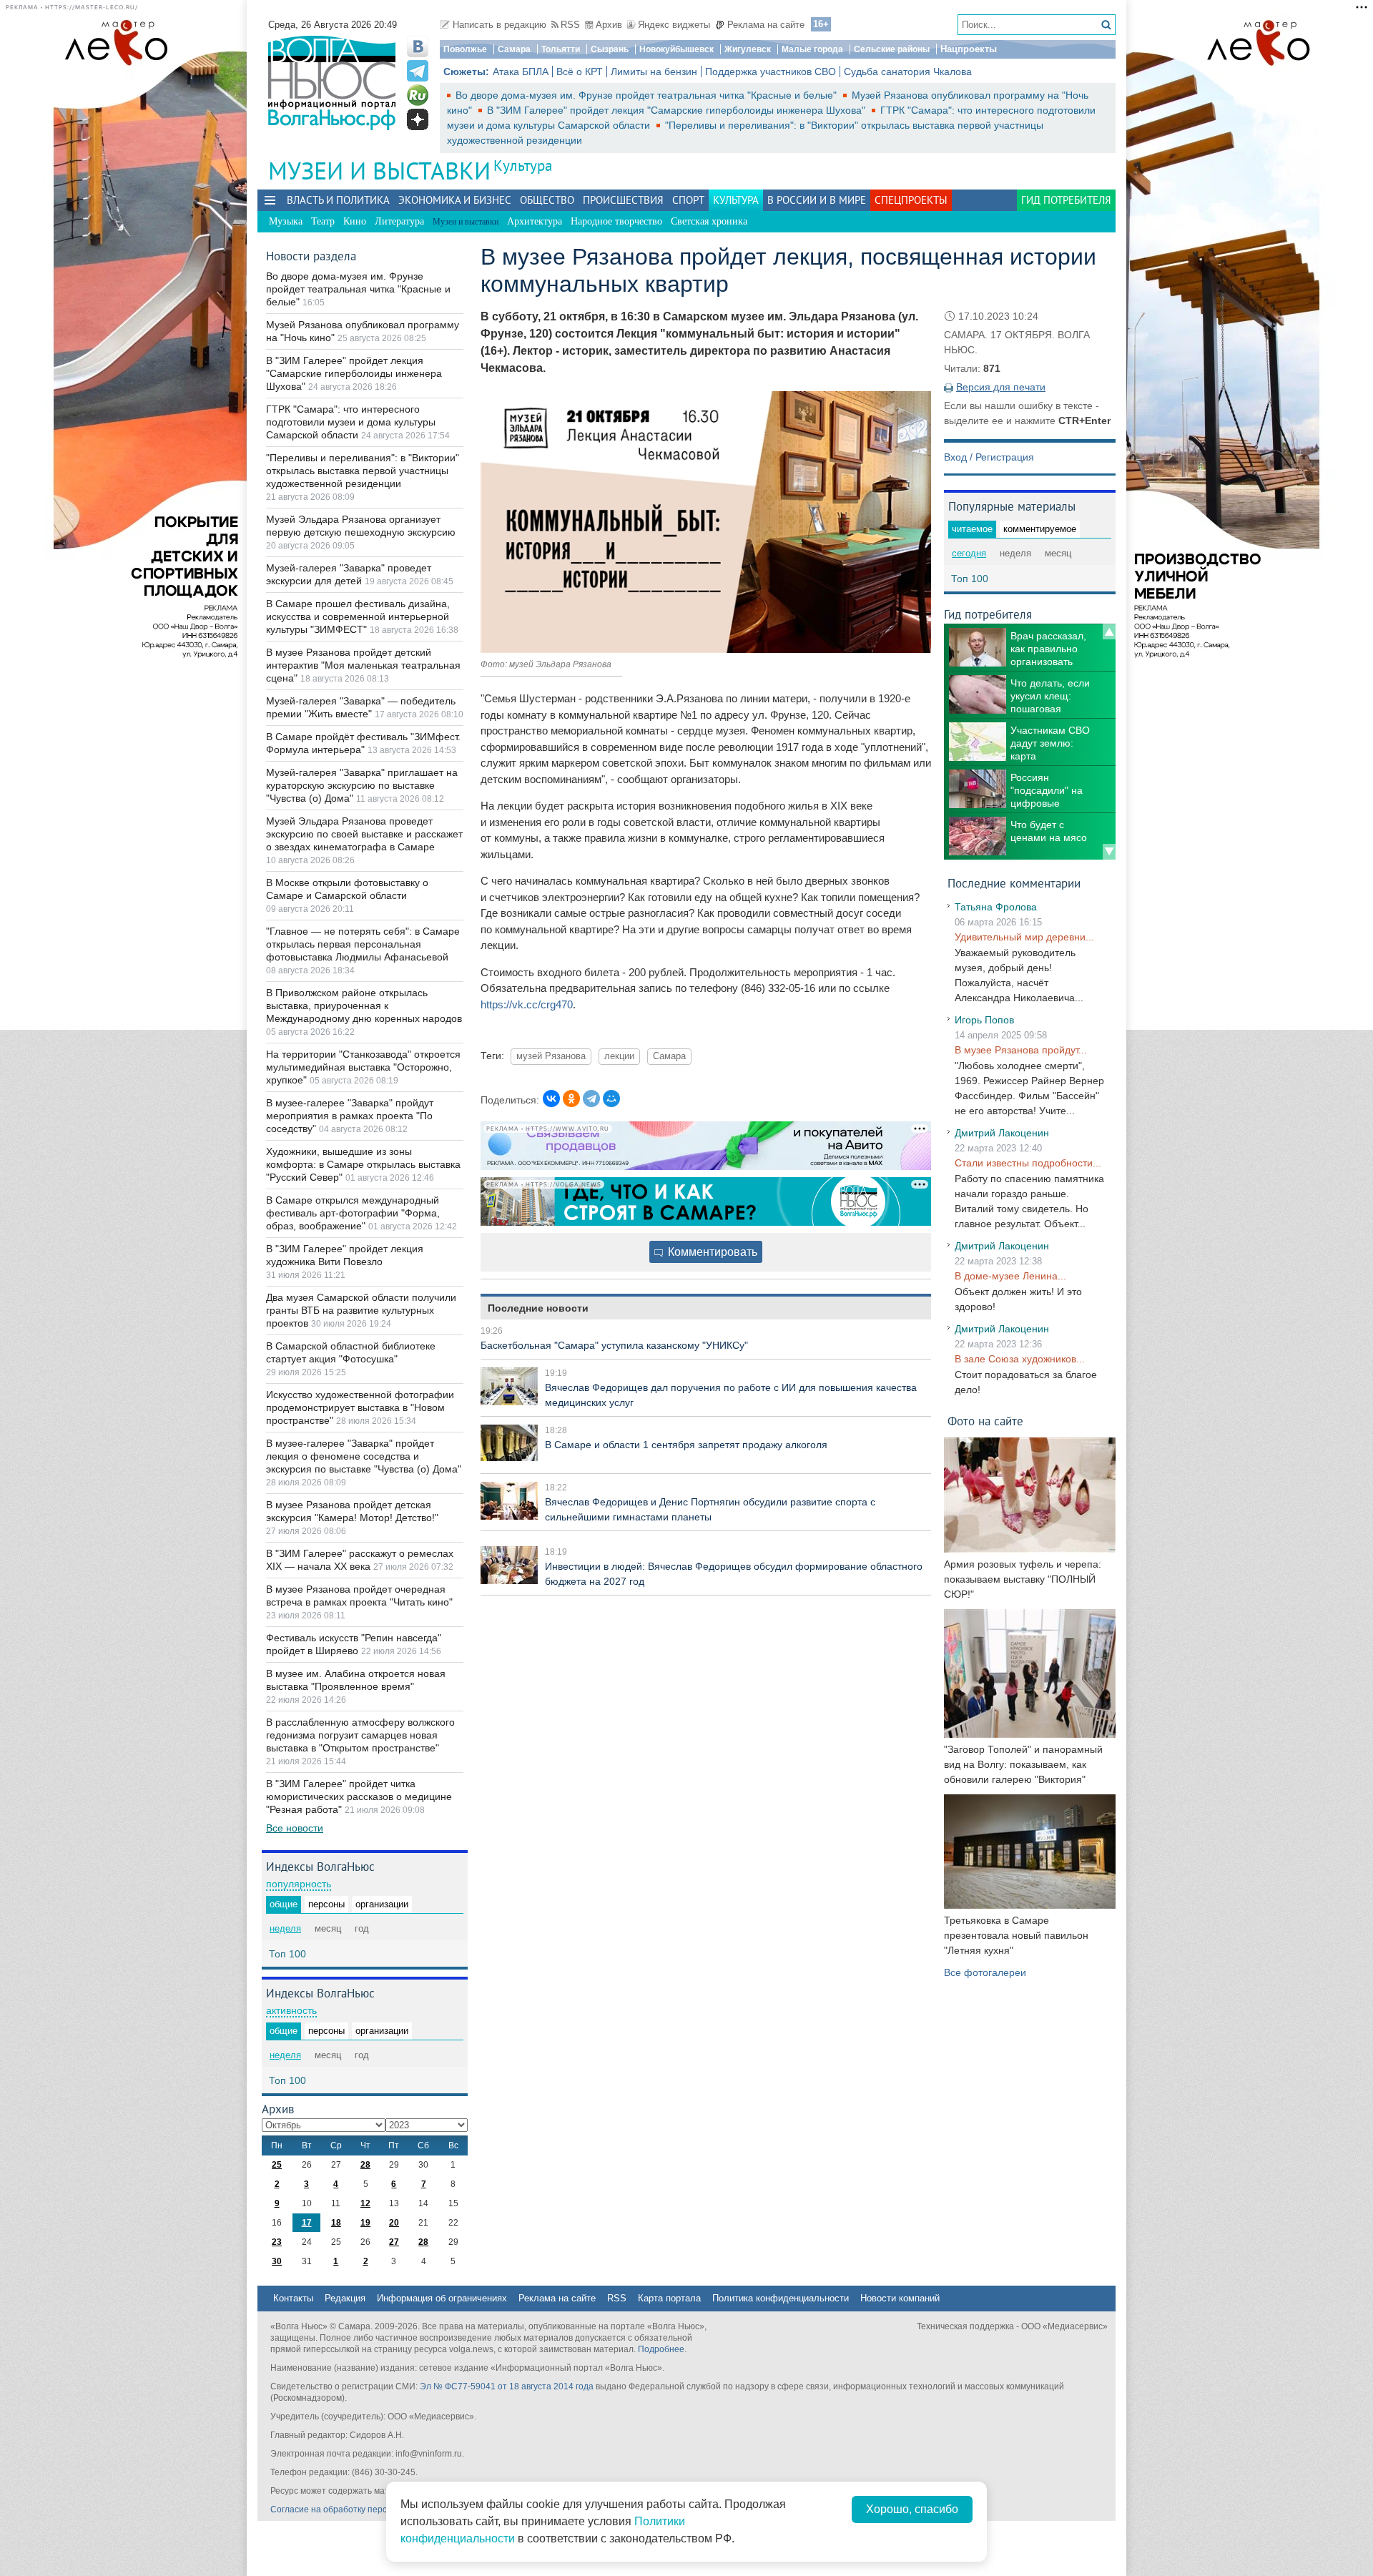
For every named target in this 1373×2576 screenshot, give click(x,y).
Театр (323, 221)
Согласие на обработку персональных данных (365, 2509)
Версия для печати (1001, 387)
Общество (547, 200)
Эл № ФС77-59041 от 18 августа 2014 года (507, 2386)
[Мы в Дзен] (418, 119)
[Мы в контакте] (418, 46)
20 (394, 2223)
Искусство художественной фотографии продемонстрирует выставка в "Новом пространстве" (360, 1407)
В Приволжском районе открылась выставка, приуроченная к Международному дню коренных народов (364, 1006)
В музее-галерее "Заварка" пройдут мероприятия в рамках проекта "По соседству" (350, 1116)
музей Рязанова (551, 1056)
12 (365, 2203)
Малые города (812, 49)
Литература (399, 221)
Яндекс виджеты (674, 25)
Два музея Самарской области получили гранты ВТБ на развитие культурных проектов (361, 1310)
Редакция (345, 2298)
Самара (514, 49)
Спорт (688, 200)
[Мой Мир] (611, 1098)
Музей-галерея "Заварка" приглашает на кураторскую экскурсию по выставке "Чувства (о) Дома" (362, 785)
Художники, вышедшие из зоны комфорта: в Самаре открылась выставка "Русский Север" (363, 1164)
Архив (609, 25)
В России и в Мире (817, 200)
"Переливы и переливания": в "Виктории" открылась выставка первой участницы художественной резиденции (363, 471)
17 (307, 2223)
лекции (619, 1056)
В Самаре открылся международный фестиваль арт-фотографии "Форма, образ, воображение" (353, 1213)
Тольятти (561, 49)
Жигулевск (748, 49)
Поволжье (465, 49)
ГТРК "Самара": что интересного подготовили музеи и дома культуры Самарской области (351, 422)
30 (277, 2261)
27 (394, 2242)
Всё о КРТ (580, 72)
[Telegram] (591, 1098)
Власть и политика (338, 200)
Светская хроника (709, 221)
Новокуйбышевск (676, 49)
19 (365, 2223)
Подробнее (661, 2349)
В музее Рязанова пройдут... (1021, 1050)
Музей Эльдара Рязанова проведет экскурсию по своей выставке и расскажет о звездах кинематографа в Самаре (364, 834)
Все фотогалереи (985, 1972)
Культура (523, 166)
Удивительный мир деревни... (1024, 937)
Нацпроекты (969, 49)
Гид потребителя (1066, 200)
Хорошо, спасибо (912, 2509)
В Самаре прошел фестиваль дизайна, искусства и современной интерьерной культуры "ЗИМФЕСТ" (358, 616)
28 (365, 2165)
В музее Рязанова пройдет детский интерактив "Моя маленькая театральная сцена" (363, 665)
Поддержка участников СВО (771, 72)
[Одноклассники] (571, 1098)
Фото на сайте (985, 1421)
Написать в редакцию (500, 25)
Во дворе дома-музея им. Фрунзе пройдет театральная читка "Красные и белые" (648, 95)
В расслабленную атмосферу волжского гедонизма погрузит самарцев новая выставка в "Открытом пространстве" (360, 1735)
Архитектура (535, 221)
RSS (570, 25)
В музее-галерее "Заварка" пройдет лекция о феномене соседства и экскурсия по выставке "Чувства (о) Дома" (364, 1456)
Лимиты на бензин (654, 72)
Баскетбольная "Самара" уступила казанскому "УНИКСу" (614, 1345)
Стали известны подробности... (1028, 1163)
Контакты (293, 2298)
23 (277, 2242)
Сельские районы (892, 49)
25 (277, 2165)
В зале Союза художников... (1020, 1359)
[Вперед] (1109, 852)
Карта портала (669, 2298)
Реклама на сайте (766, 25)
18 (336, 2223)
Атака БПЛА (521, 72)
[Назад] (1109, 631)
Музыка (286, 221)
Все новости (295, 1828)
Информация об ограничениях (442, 2298)
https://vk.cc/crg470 (527, 1004)
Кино (355, 221)
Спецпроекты (911, 200)
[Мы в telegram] (418, 71)
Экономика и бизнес (455, 200)
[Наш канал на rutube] (418, 95)
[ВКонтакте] (551, 1098)
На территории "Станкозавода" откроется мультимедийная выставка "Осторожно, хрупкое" (363, 1067)
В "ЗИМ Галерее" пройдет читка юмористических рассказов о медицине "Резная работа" (359, 1796)
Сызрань (610, 49)
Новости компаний (900, 2298)
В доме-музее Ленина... (1010, 1276)
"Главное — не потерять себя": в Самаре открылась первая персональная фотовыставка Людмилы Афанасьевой (363, 944)
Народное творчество (616, 221)
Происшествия (623, 200)
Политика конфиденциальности (781, 2298)
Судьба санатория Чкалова (908, 72)
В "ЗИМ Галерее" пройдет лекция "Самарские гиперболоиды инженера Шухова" (678, 110)
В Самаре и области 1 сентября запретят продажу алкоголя (686, 1445)
